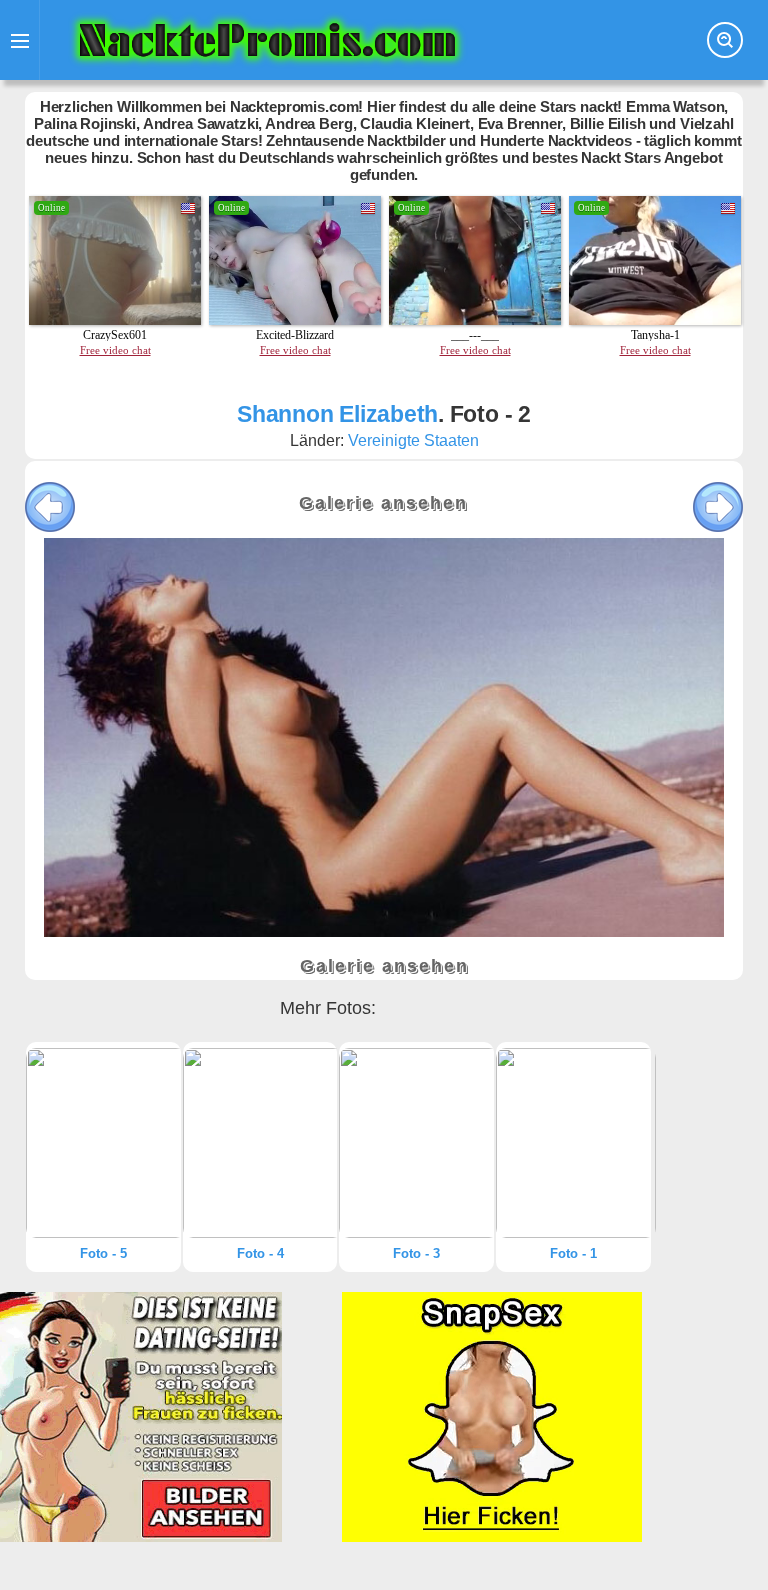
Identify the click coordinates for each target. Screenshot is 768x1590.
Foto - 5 (103, 1253)
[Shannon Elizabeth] (103, 1143)
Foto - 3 (416, 1253)
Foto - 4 (260, 1253)
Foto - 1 (573, 1253)
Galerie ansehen (383, 503)
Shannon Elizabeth (337, 414)
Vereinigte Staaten (413, 440)
